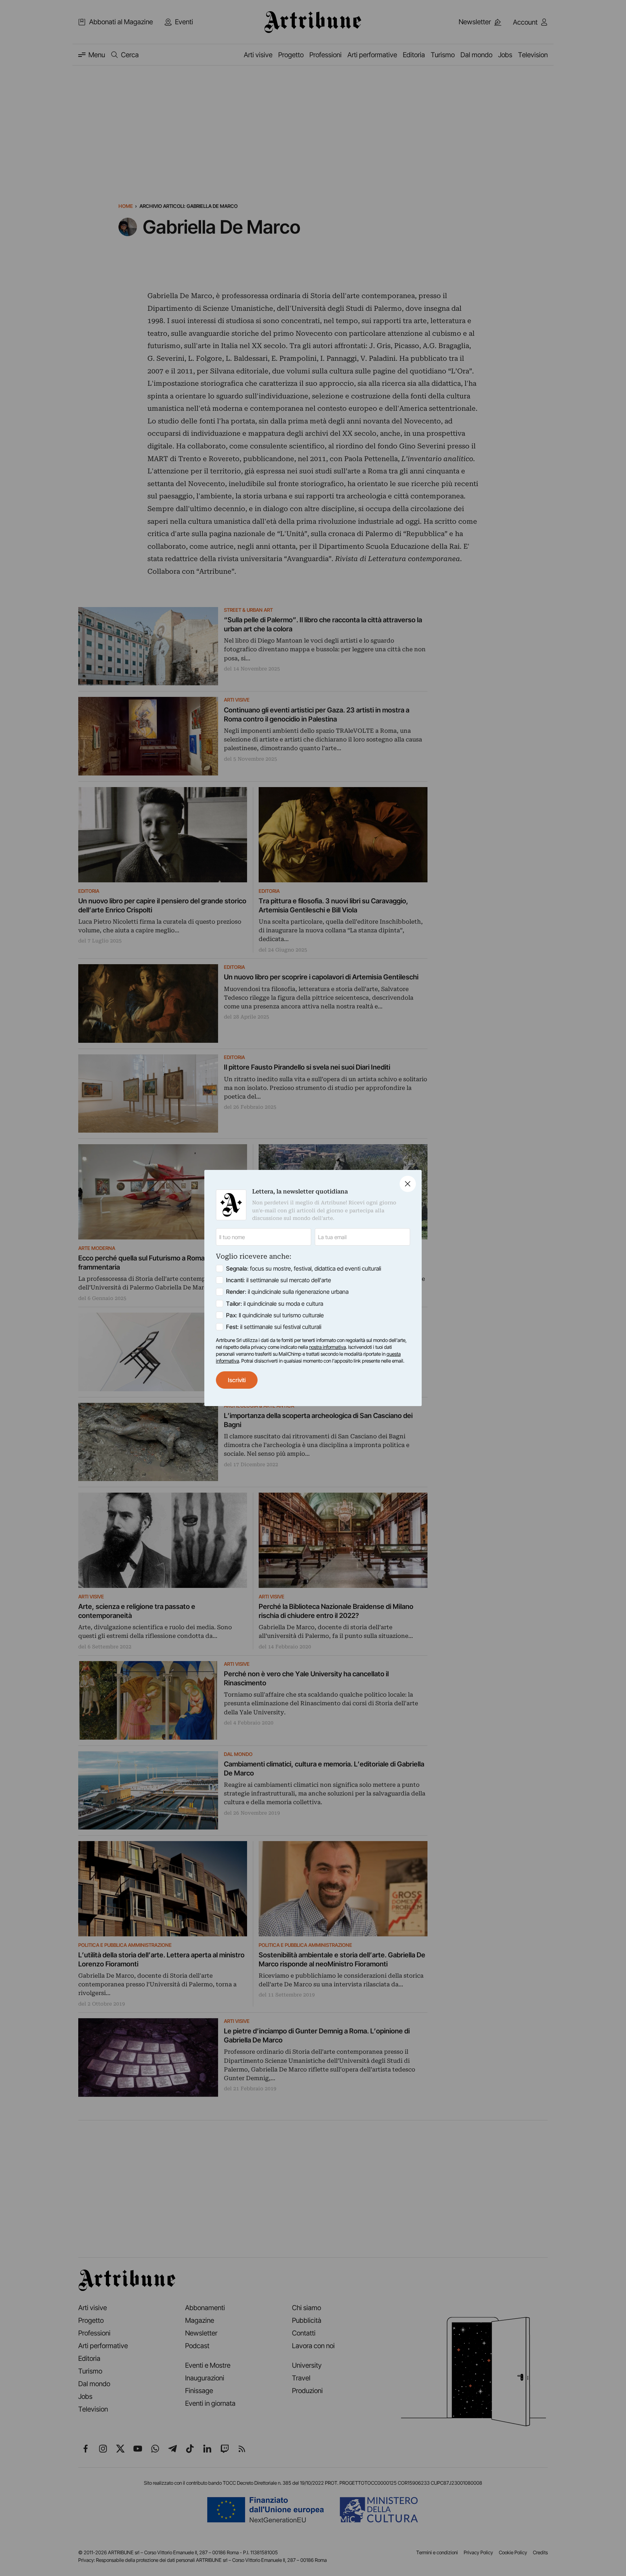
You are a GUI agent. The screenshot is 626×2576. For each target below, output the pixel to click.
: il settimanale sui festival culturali (274, 1327)
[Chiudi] (408, 1184)
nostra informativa (327, 1347)
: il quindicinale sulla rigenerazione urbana (287, 1292)
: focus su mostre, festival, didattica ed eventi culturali (304, 1268)
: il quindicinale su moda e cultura (275, 1304)
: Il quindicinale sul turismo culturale (275, 1315)
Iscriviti (237, 1380)
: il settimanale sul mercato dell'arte (279, 1280)
